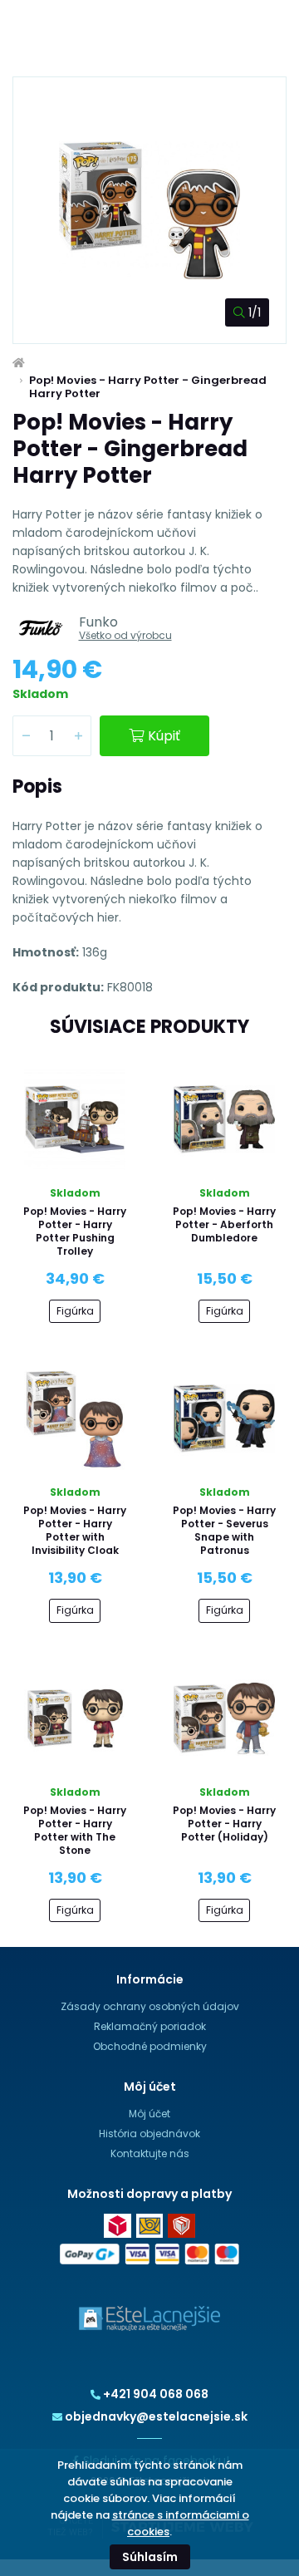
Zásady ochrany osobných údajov (150, 2006)
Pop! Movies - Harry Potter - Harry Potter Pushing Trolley (75, 1231)
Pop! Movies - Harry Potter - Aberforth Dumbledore (224, 1224)
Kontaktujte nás (150, 2153)
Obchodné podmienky (150, 2046)
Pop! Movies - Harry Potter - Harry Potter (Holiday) (224, 1824)
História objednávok (149, 2134)
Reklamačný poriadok (150, 2026)
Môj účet (149, 2114)
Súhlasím (150, 2557)
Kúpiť (164, 736)
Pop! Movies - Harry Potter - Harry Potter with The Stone (75, 1830)
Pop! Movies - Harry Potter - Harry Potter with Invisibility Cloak (75, 1530)
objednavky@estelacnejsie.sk (156, 2416)
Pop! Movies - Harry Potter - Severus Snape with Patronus (224, 1530)
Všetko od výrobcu (125, 635)
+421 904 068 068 (156, 2394)
